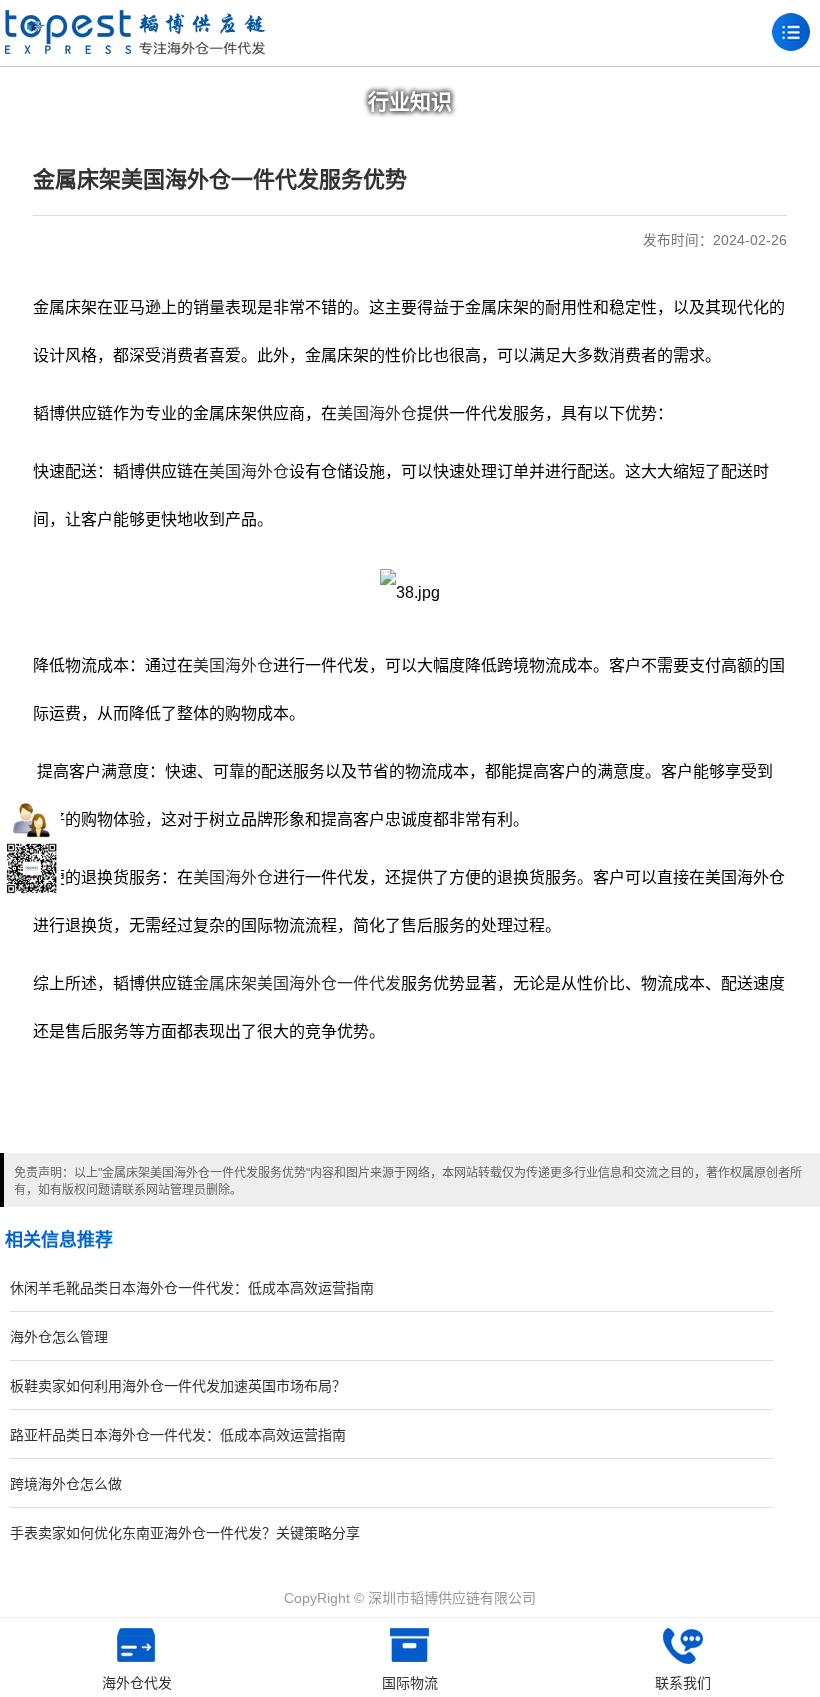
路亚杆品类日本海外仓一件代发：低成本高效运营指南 (178, 1435)
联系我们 (683, 1683)
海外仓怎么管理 (59, 1337)
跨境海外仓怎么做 (66, 1484)
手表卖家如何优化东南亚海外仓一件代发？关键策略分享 (185, 1533)
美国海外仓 (377, 413)
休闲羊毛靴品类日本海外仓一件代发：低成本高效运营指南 (192, 1288)
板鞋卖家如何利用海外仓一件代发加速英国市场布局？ (178, 1386)
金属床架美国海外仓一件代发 (297, 983)
